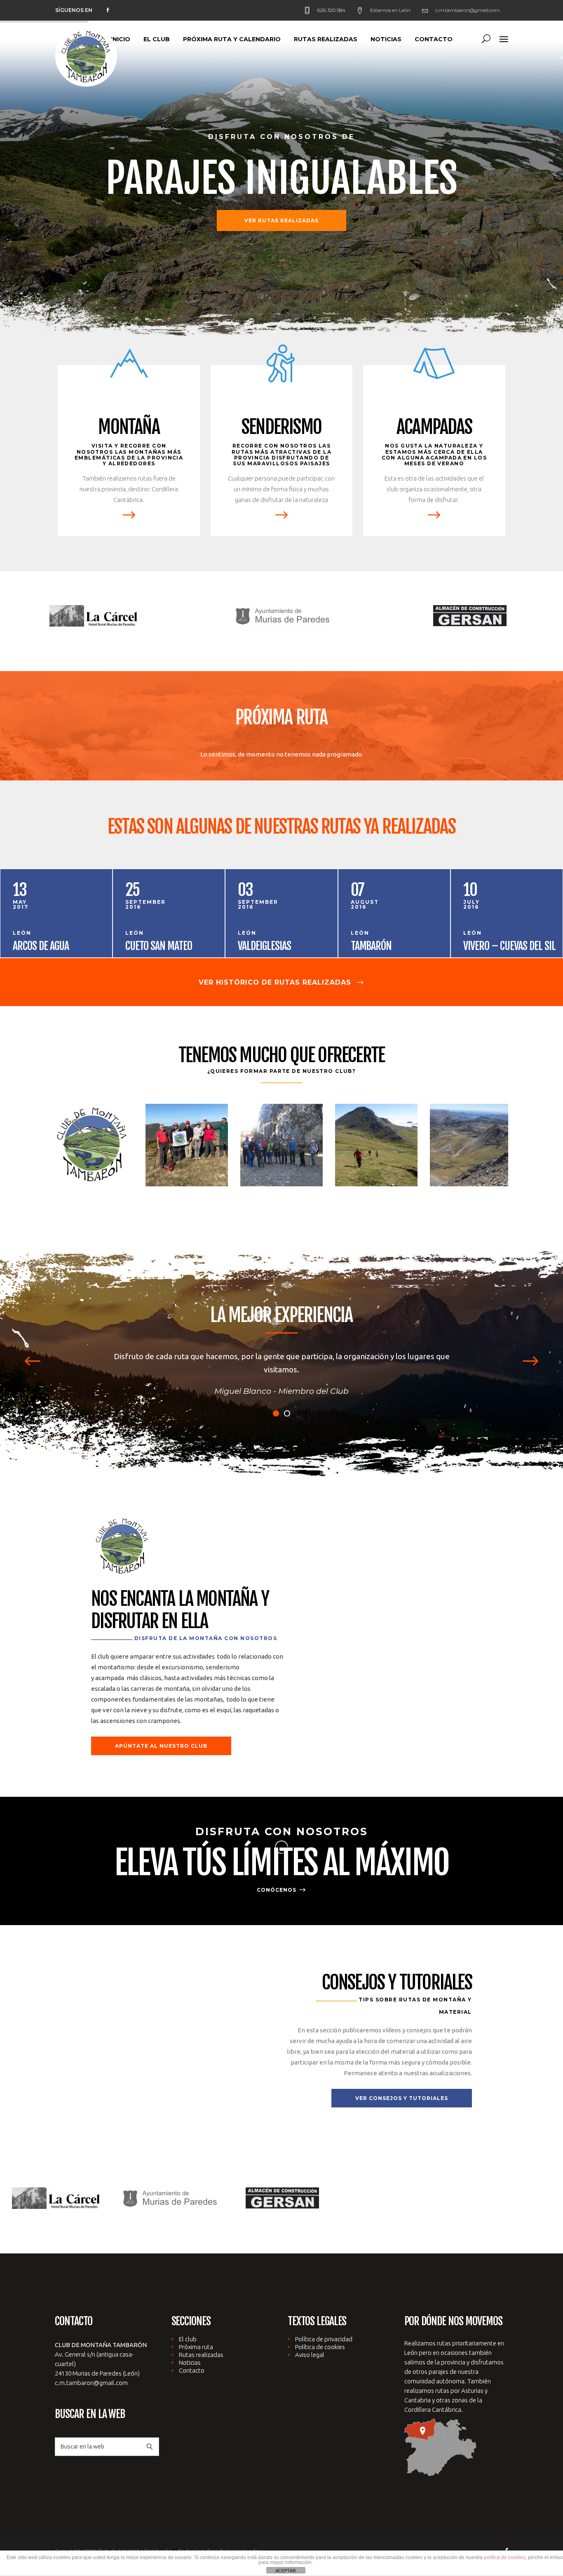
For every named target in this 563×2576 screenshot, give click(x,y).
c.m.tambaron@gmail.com (91, 2370)
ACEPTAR (286, 2571)
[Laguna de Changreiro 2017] (92, 1144)
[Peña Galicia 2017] (187, 1144)
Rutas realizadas (201, 2341)
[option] (94, 617)
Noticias (190, 2349)
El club (188, 2326)
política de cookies (505, 2557)
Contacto (192, 2357)
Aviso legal (310, 2341)
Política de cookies (320, 2334)
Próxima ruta (196, 2334)
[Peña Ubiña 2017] (281, 1144)
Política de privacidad (324, 2326)
